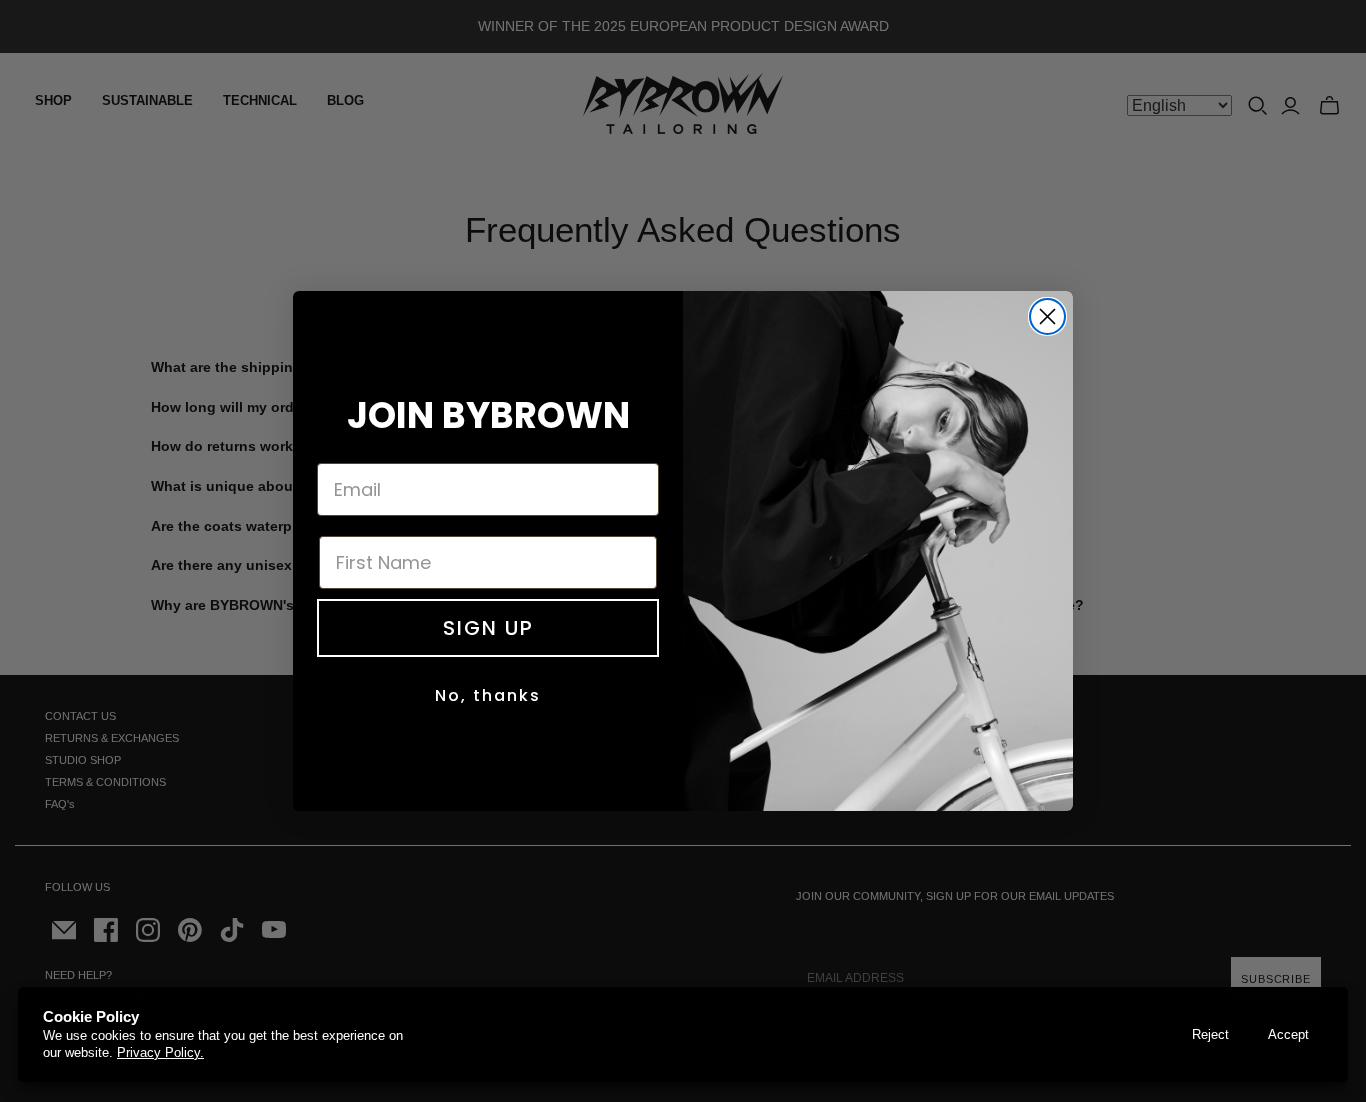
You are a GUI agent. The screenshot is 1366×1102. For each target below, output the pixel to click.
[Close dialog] (1047, 316)
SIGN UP (488, 628)
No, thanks (488, 695)
